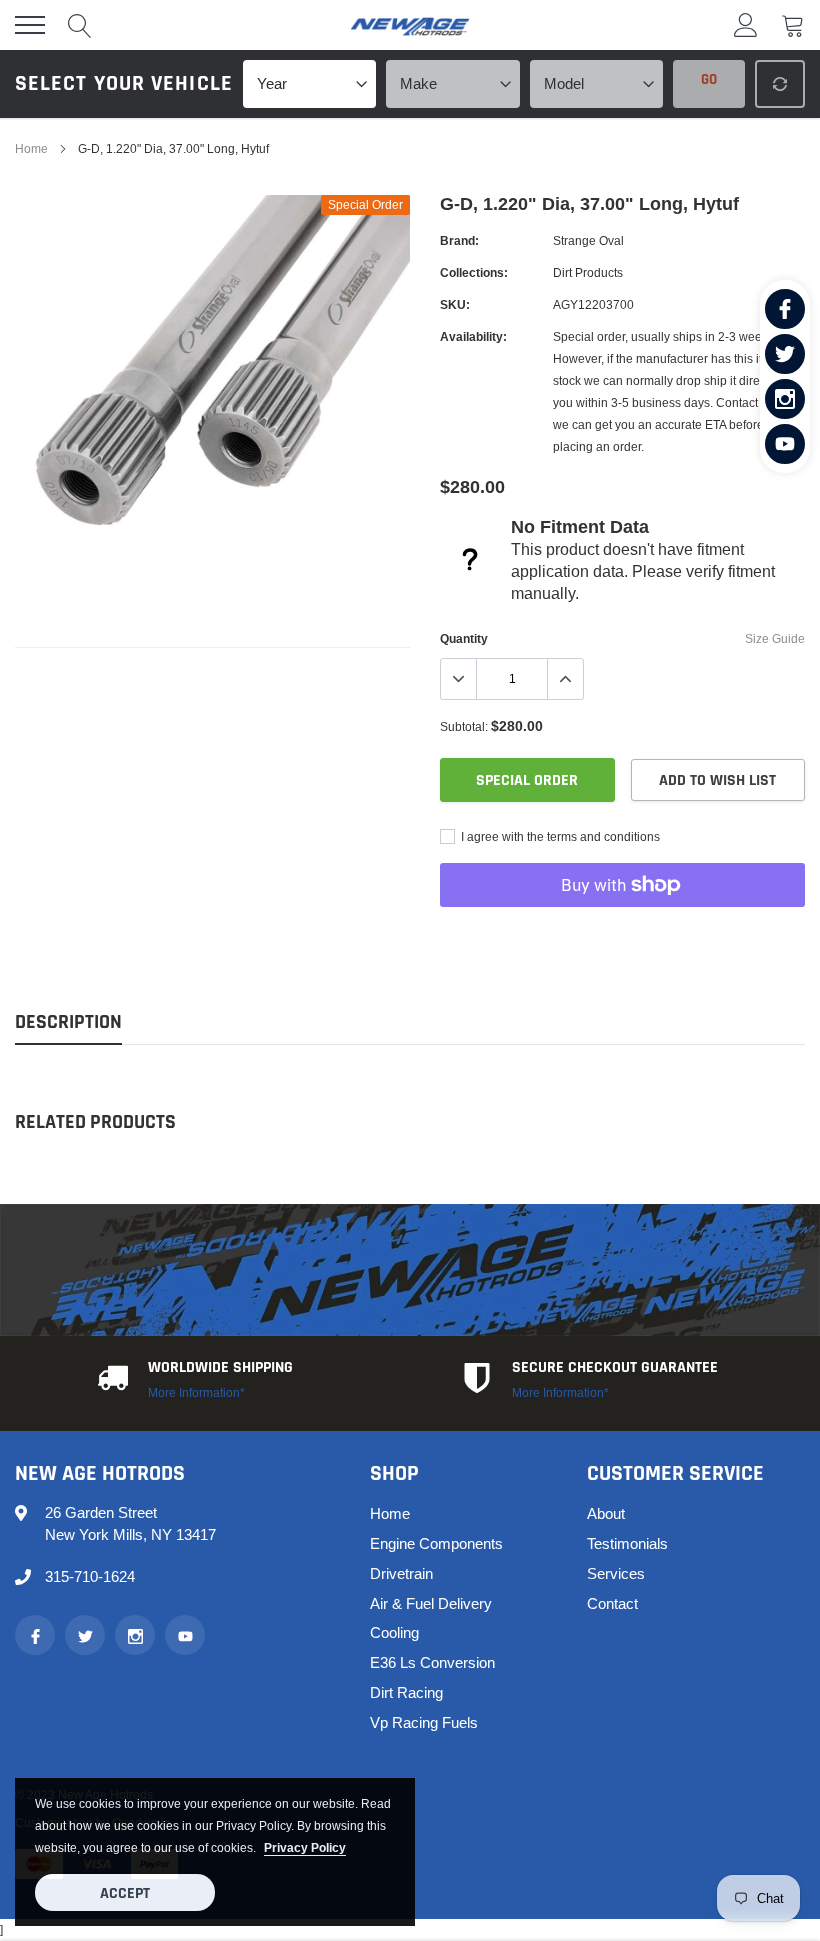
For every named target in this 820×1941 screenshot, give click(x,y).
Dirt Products (588, 272)
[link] (785, 309)
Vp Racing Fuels (424, 1722)
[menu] (30, 25)
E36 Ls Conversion (432, 1662)
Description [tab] (68, 1022)
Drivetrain (401, 1573)
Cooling (394, 1632)
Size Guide (775, 638)
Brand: (459, 240)
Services (616, 1573)
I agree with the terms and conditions (559, 836)
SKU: (455, 304)
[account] (746, 24)
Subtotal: (464, 726)
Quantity (464, 638)
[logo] (410, 25)
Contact (612, 1603)
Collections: (474, 272)
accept (125, 1893)
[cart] (793, 24)
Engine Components (436, 1543)
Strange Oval (588, 240)
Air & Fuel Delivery (431, 1603)
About (606, 1513)
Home (31, 148)
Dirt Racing (406, 1692)
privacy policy (305, 1847)
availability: (473, 336)
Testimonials (627, 1543)
